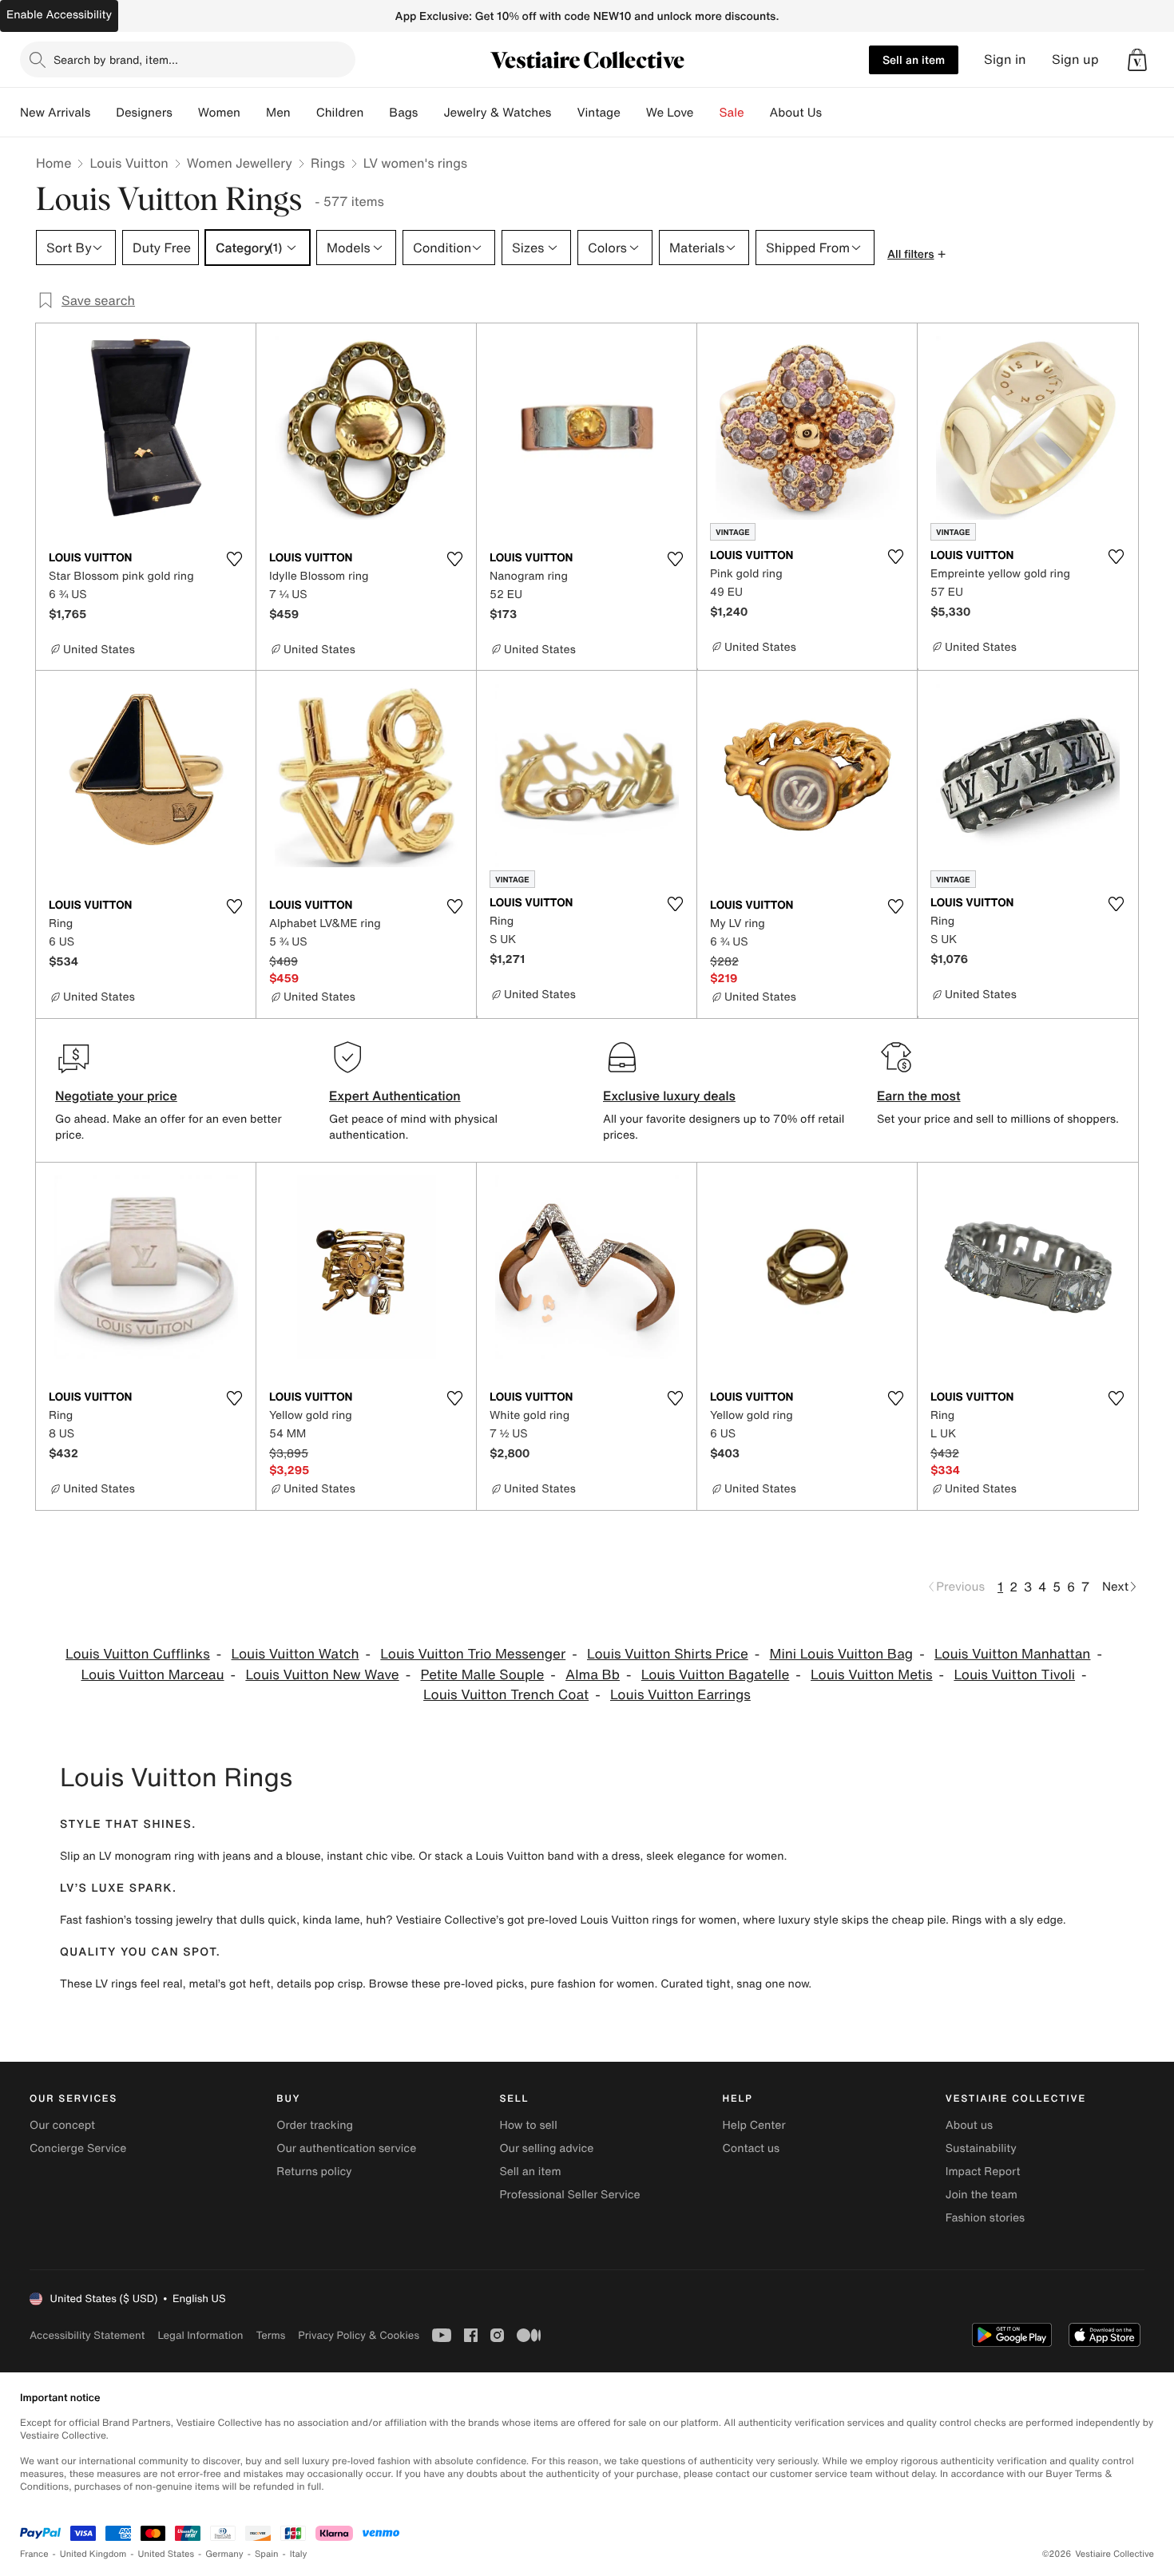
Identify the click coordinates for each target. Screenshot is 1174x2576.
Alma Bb (593, 1675)
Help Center (754, 2125)
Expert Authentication (395, 1096)
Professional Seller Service (569, 2195)
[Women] (253, 113)
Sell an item (914, 59)
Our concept (62, 2125)
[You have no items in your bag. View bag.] (1137, 60)
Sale (732, 113)
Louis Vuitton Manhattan (1013, 1654)
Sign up (1075, 59)
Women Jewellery (240, 163)
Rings (328, 163)
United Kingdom (93, 2554)
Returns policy (314, 2172)
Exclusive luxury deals (669, 1096)
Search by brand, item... (116, 59)
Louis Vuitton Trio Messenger (473, 1654)
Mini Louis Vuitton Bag (842, 1654)
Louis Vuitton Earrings (680, 1695)
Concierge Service (78, 2148)
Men (278, 113)
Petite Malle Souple (482, 1675)
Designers (144, 113)
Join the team (982, 2195)
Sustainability (981, 2148)
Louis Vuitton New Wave (322, 1675)
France (34, 2554)
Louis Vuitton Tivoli (1014, 1675)
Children (340, 113)
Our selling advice (546, 2148)
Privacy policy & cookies (359, 2335)
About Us (796, 113)
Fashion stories (985, 2218)
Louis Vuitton (129, 163)
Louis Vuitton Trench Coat (506, 1695)
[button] (1137, 60)
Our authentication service (346, 2148)
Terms (270, 2335)
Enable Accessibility (59, 15)
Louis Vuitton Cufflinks (138, 1654)
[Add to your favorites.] (234, 559)
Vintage (598, 113)
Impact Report (983, 2172)
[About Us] (835, 113)
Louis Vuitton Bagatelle (715, 1675)
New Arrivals (55, 113)
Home (54, 163)
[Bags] (430, 113)
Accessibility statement (87, 2335)
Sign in (1005, 59)
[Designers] (185, 113)
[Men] (303, 113)
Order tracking (315, 2125)
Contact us (752, 2148)
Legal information (200, 2335)
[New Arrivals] (103, 113)
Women (219, 113)
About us (969, 2125)
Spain (267, 2554)
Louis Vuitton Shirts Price (668, 1654)
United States (167, 2554)
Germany (224, 2554)
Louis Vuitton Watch (295, 1654)
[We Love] (707, 113)
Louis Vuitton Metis (872, 1675)
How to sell (528, 2125)
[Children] (376, 113)
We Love (670, 113)
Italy (299, 2554)
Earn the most (919, 1096)
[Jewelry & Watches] (564, 113)
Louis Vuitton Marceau (152, 1675)
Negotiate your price (116, 1096)
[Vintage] (633, 113)
